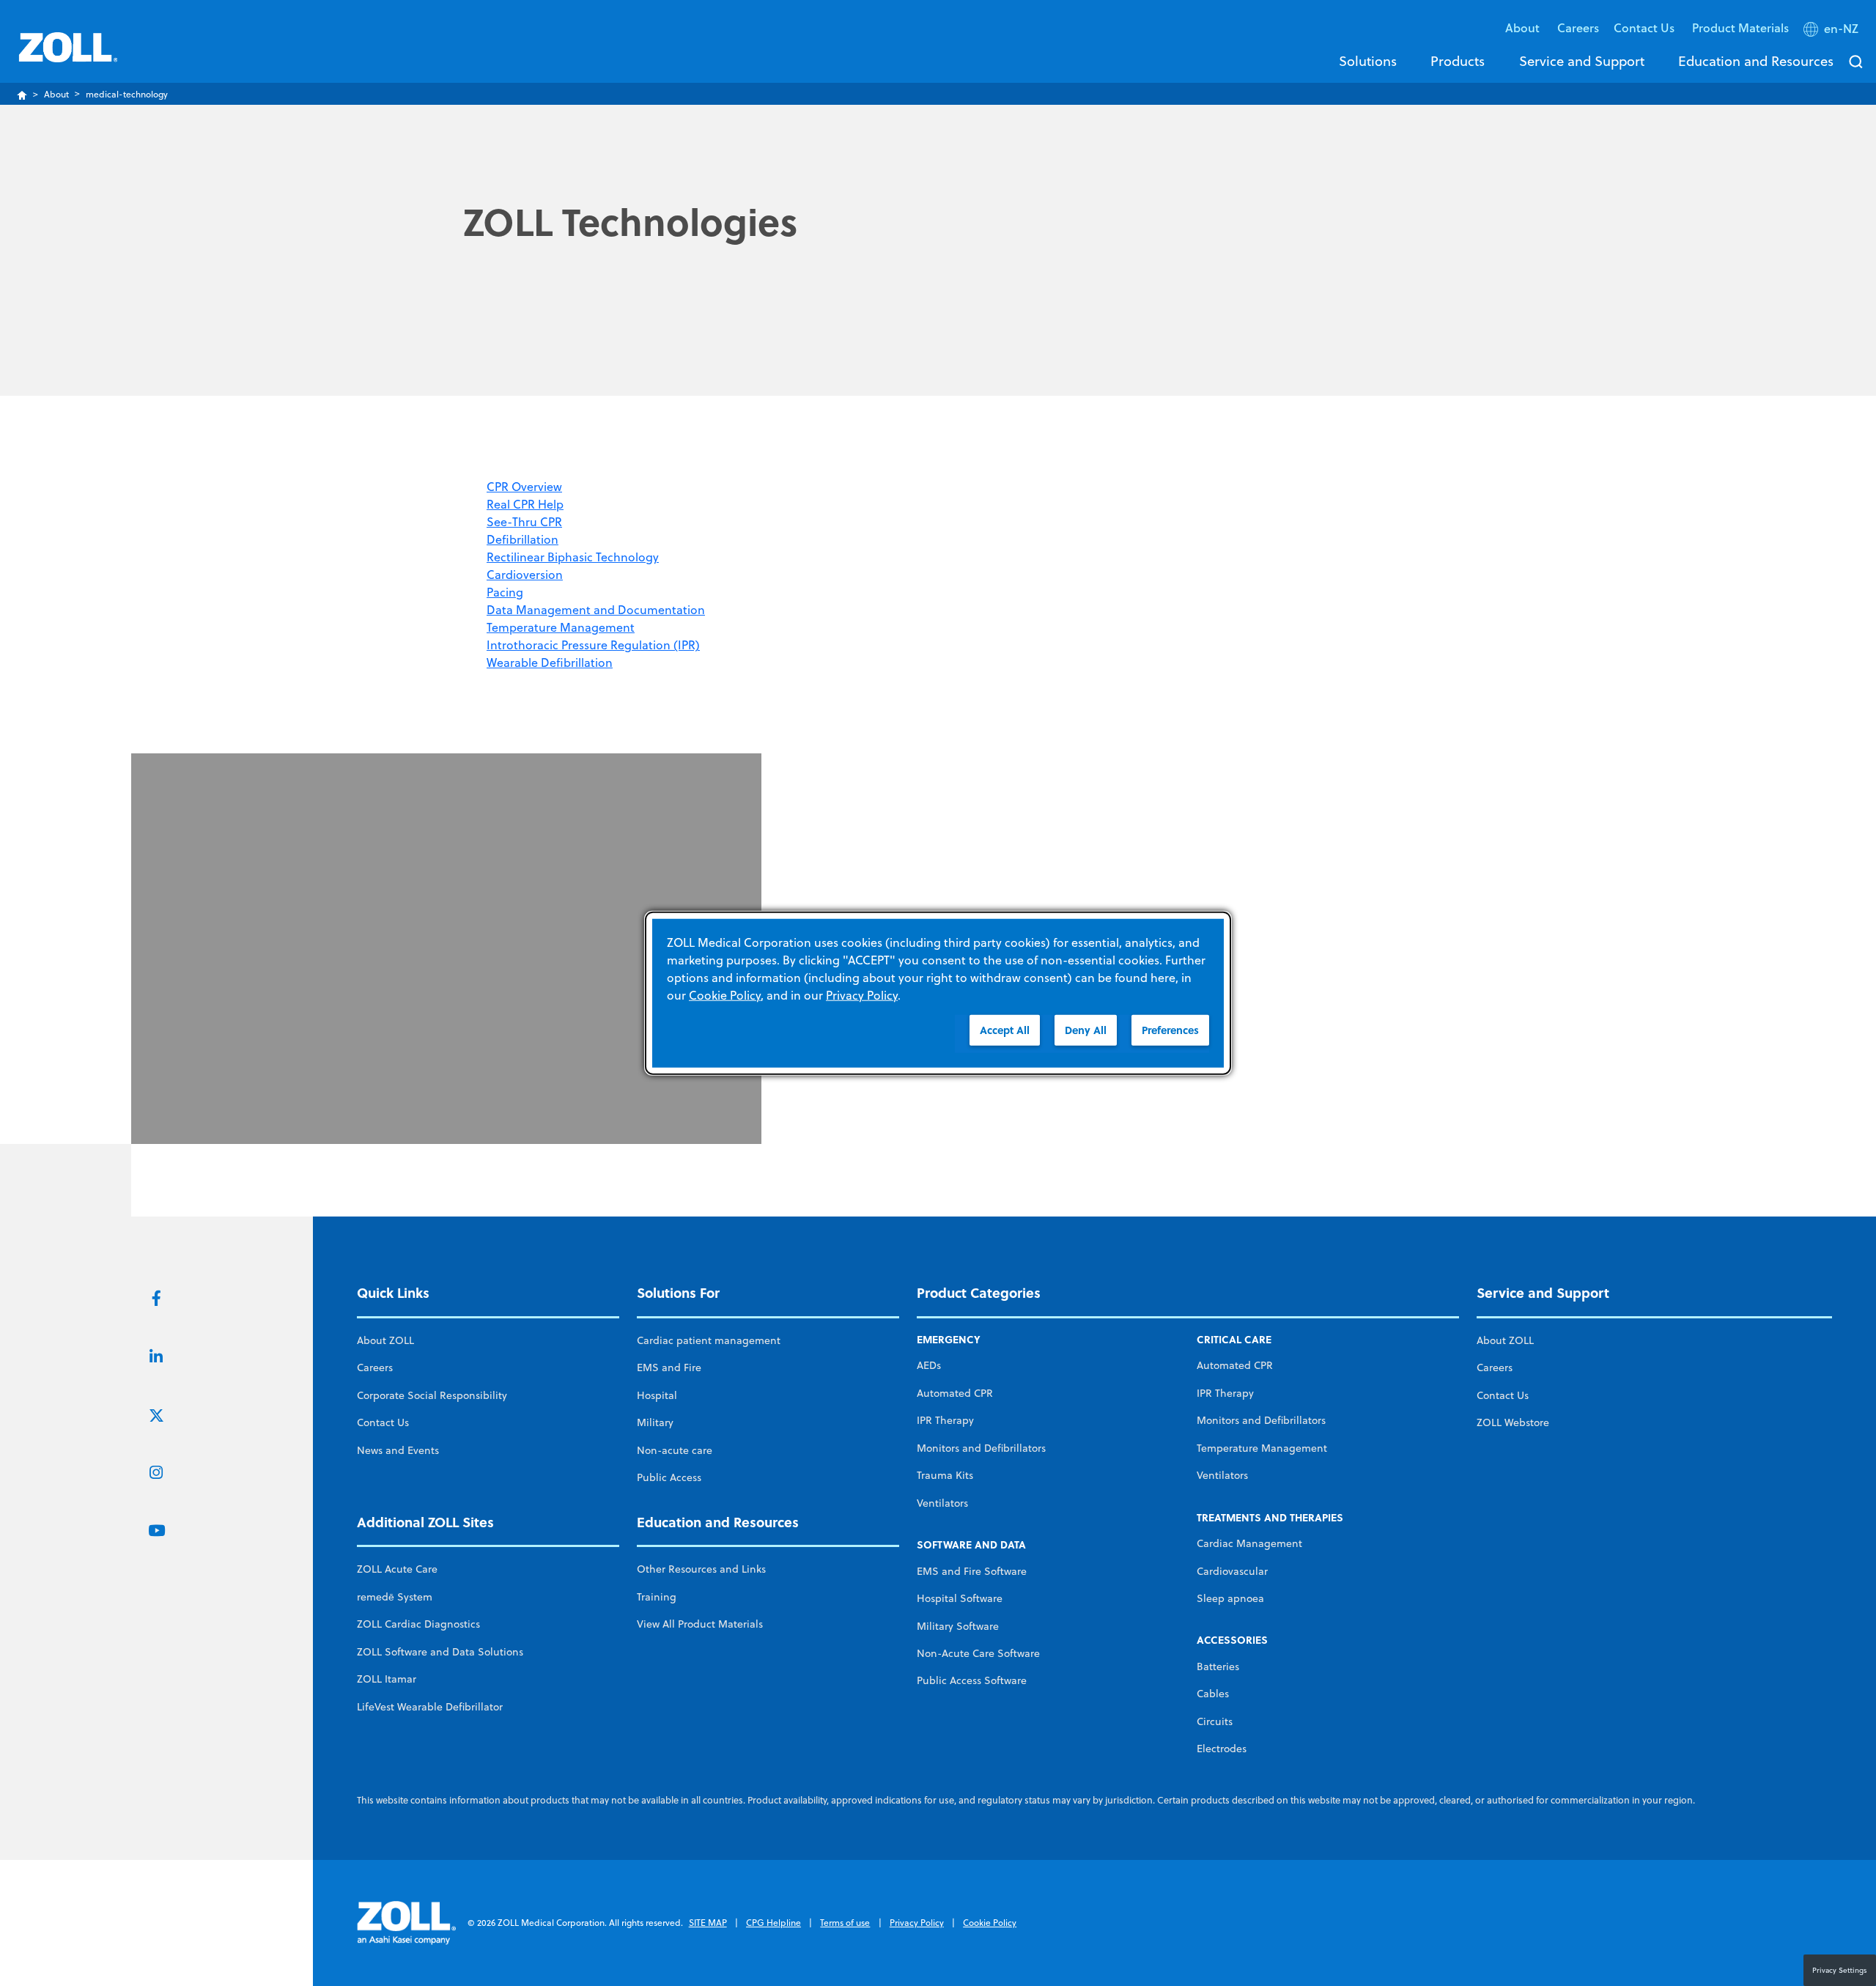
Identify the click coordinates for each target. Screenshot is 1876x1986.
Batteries (1218, 1666)
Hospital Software (960, 1598)
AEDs (929, 1365)
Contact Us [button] (1646, 27)
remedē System (395, 1597)
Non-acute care (675, 1450)
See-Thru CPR (524, 522)
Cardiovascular (1232, 1571)
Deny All (1086, 1030)
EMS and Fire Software (972, 1571)
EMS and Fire (669, 1367)
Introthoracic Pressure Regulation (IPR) (593, 645)
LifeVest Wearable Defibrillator (430, 1707)
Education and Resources (1756, 61)
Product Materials (1740, 27)
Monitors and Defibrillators (981, 1448)
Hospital (657, 1395)
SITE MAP (708, 1923)
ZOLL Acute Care (397, 1569)
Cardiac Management (1249, 1543)
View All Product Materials (700, 1624)
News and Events (398, 1450)
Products (1458, 61)
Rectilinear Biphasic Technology (573, 557)
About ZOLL (385, 1340)
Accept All (1005, 1030)
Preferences (1170, 1030)
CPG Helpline (773, 1923)
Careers (1578, 27)
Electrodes (1222, 1749)
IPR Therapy (945, 1420)
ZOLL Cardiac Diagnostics (418, 1624)
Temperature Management (561, 627)
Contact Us (383, 1422)
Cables (1213, 1694)
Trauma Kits (945, 1475)
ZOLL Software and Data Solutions (440, 1652)
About (56, 94)
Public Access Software (972, 1680)
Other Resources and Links (701, 1569)
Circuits (1215, 1721)
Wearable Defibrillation (550, 662)
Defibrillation (522, 539)
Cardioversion (525, 575)
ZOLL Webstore (1513, 1422)
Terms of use (845, 1923)
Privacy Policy (917, 1923)
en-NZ (1841, 29)
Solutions (1368, 61)
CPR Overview (524, 487)
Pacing (505, 592)
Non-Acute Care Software (978, 1653)
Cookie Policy (990, 1923)
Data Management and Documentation (596, 610)
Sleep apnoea (1230, 1598)
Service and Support (1582, 61)
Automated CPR (955, 1393)
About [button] (1524, 27)
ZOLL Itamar (387, 1679)
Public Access (669, 1477)
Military (655, 1422)
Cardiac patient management (709, 1340)
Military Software (958, 1626)
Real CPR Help (525, 504)
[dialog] (938, 993)
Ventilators (942, 1503)
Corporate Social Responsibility (432, 1395)
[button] (1832, 32)
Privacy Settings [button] (1840, 1970)
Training (657, 1597)
